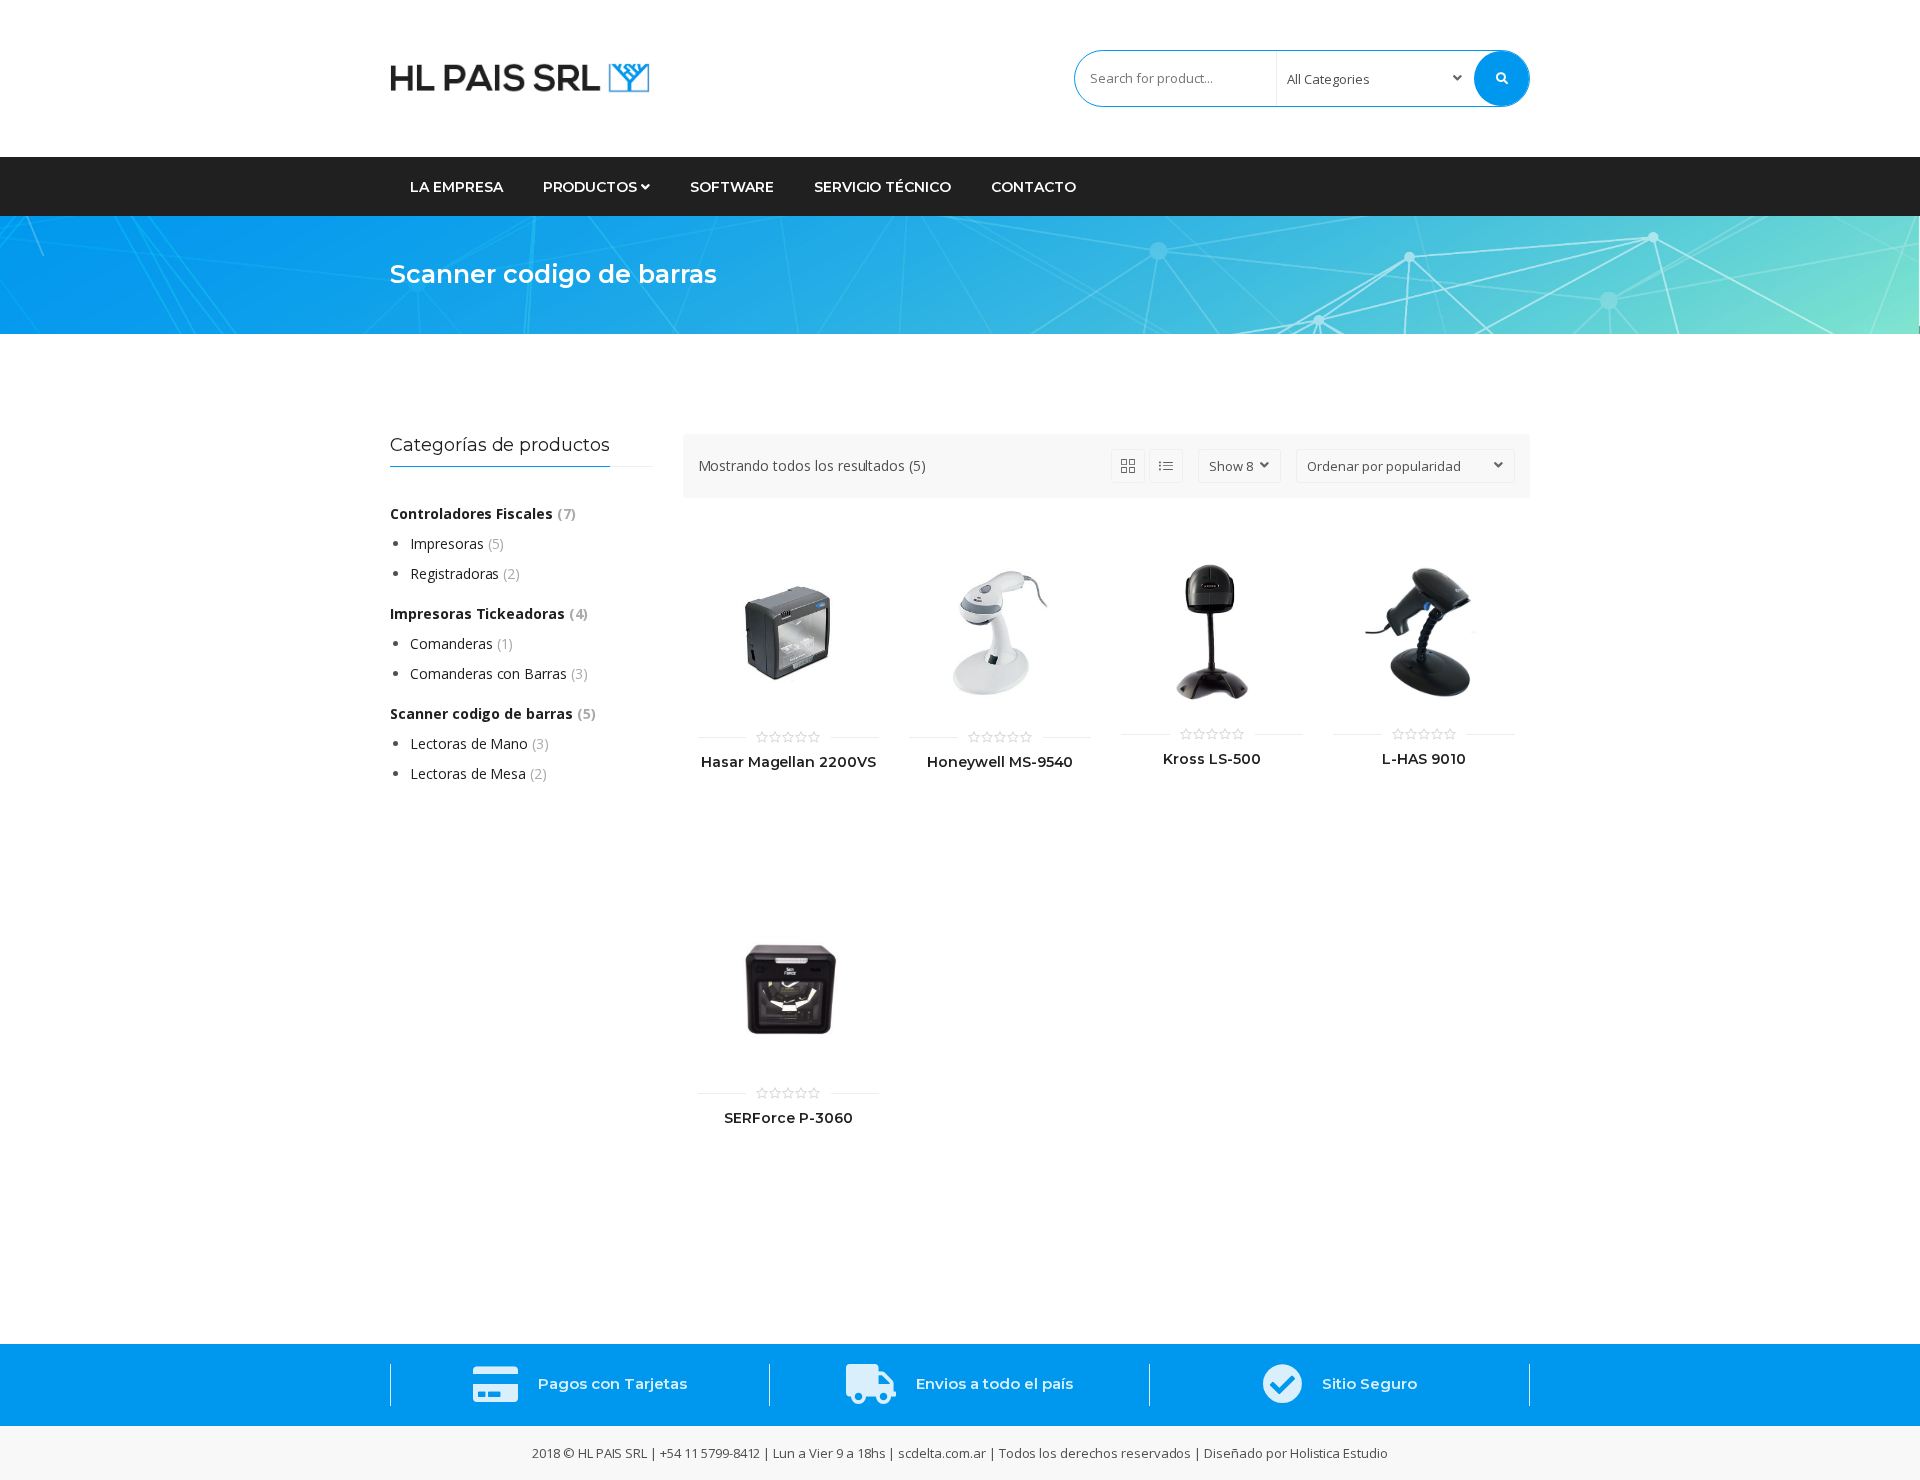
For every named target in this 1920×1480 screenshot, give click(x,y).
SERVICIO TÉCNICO (882, 187)
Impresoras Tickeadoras (477, 613)
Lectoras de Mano (469, 743)
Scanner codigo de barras (481, 713)
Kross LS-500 (1211, 759)
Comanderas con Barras (488, 673)
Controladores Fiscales (471, 513)
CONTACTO (1033, 187)
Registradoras (454, 573)
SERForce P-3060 (788, 1118)
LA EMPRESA (456, 187)
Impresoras (447, 543)
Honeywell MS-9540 (1000, 762)
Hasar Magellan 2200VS (788, 762)
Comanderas (451, 643)
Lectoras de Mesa (468, 773)
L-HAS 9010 (1424, 759)
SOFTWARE (732, 187)
